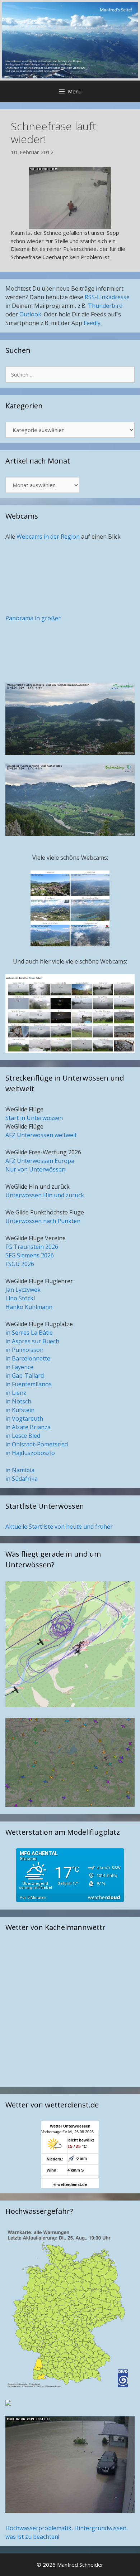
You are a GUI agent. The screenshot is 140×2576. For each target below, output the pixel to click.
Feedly (92, 323)
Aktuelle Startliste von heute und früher (59, 1527)
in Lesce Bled (23, 1436)
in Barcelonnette (28, 1358)
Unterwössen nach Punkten (43, 1221)
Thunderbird (105, 306)
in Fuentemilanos (29, 1384)
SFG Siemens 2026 (30, 1255)
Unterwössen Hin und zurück (45, 1195)
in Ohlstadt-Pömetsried (37, 1444)
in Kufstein (20, 1410)
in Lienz (16, 1393)
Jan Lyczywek (23, 1290)
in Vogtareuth (24, 1418)
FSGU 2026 (20, 1264)
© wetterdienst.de (70, 2184)
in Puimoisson (24, 1350)
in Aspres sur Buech (32, 1341)
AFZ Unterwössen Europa (40, 1161)
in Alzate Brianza (28, 1427)
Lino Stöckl (20, 1298)
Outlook (30, 314)
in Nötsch (18, 1401)
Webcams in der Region (49, 537)
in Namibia (20, 1470)
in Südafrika (22, 1479)
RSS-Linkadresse (107, 297)
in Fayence (19, 1367)
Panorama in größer (33, 618)
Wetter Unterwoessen (70, 2126)
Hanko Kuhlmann (29, 1307)
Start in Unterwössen (34, 1118)
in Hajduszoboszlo (30, 1453)
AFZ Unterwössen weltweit (41, 1135)
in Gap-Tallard (25, 1376)
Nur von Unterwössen (35, 1169)
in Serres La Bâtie (29, 1333)
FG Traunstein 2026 (32, 1247)
